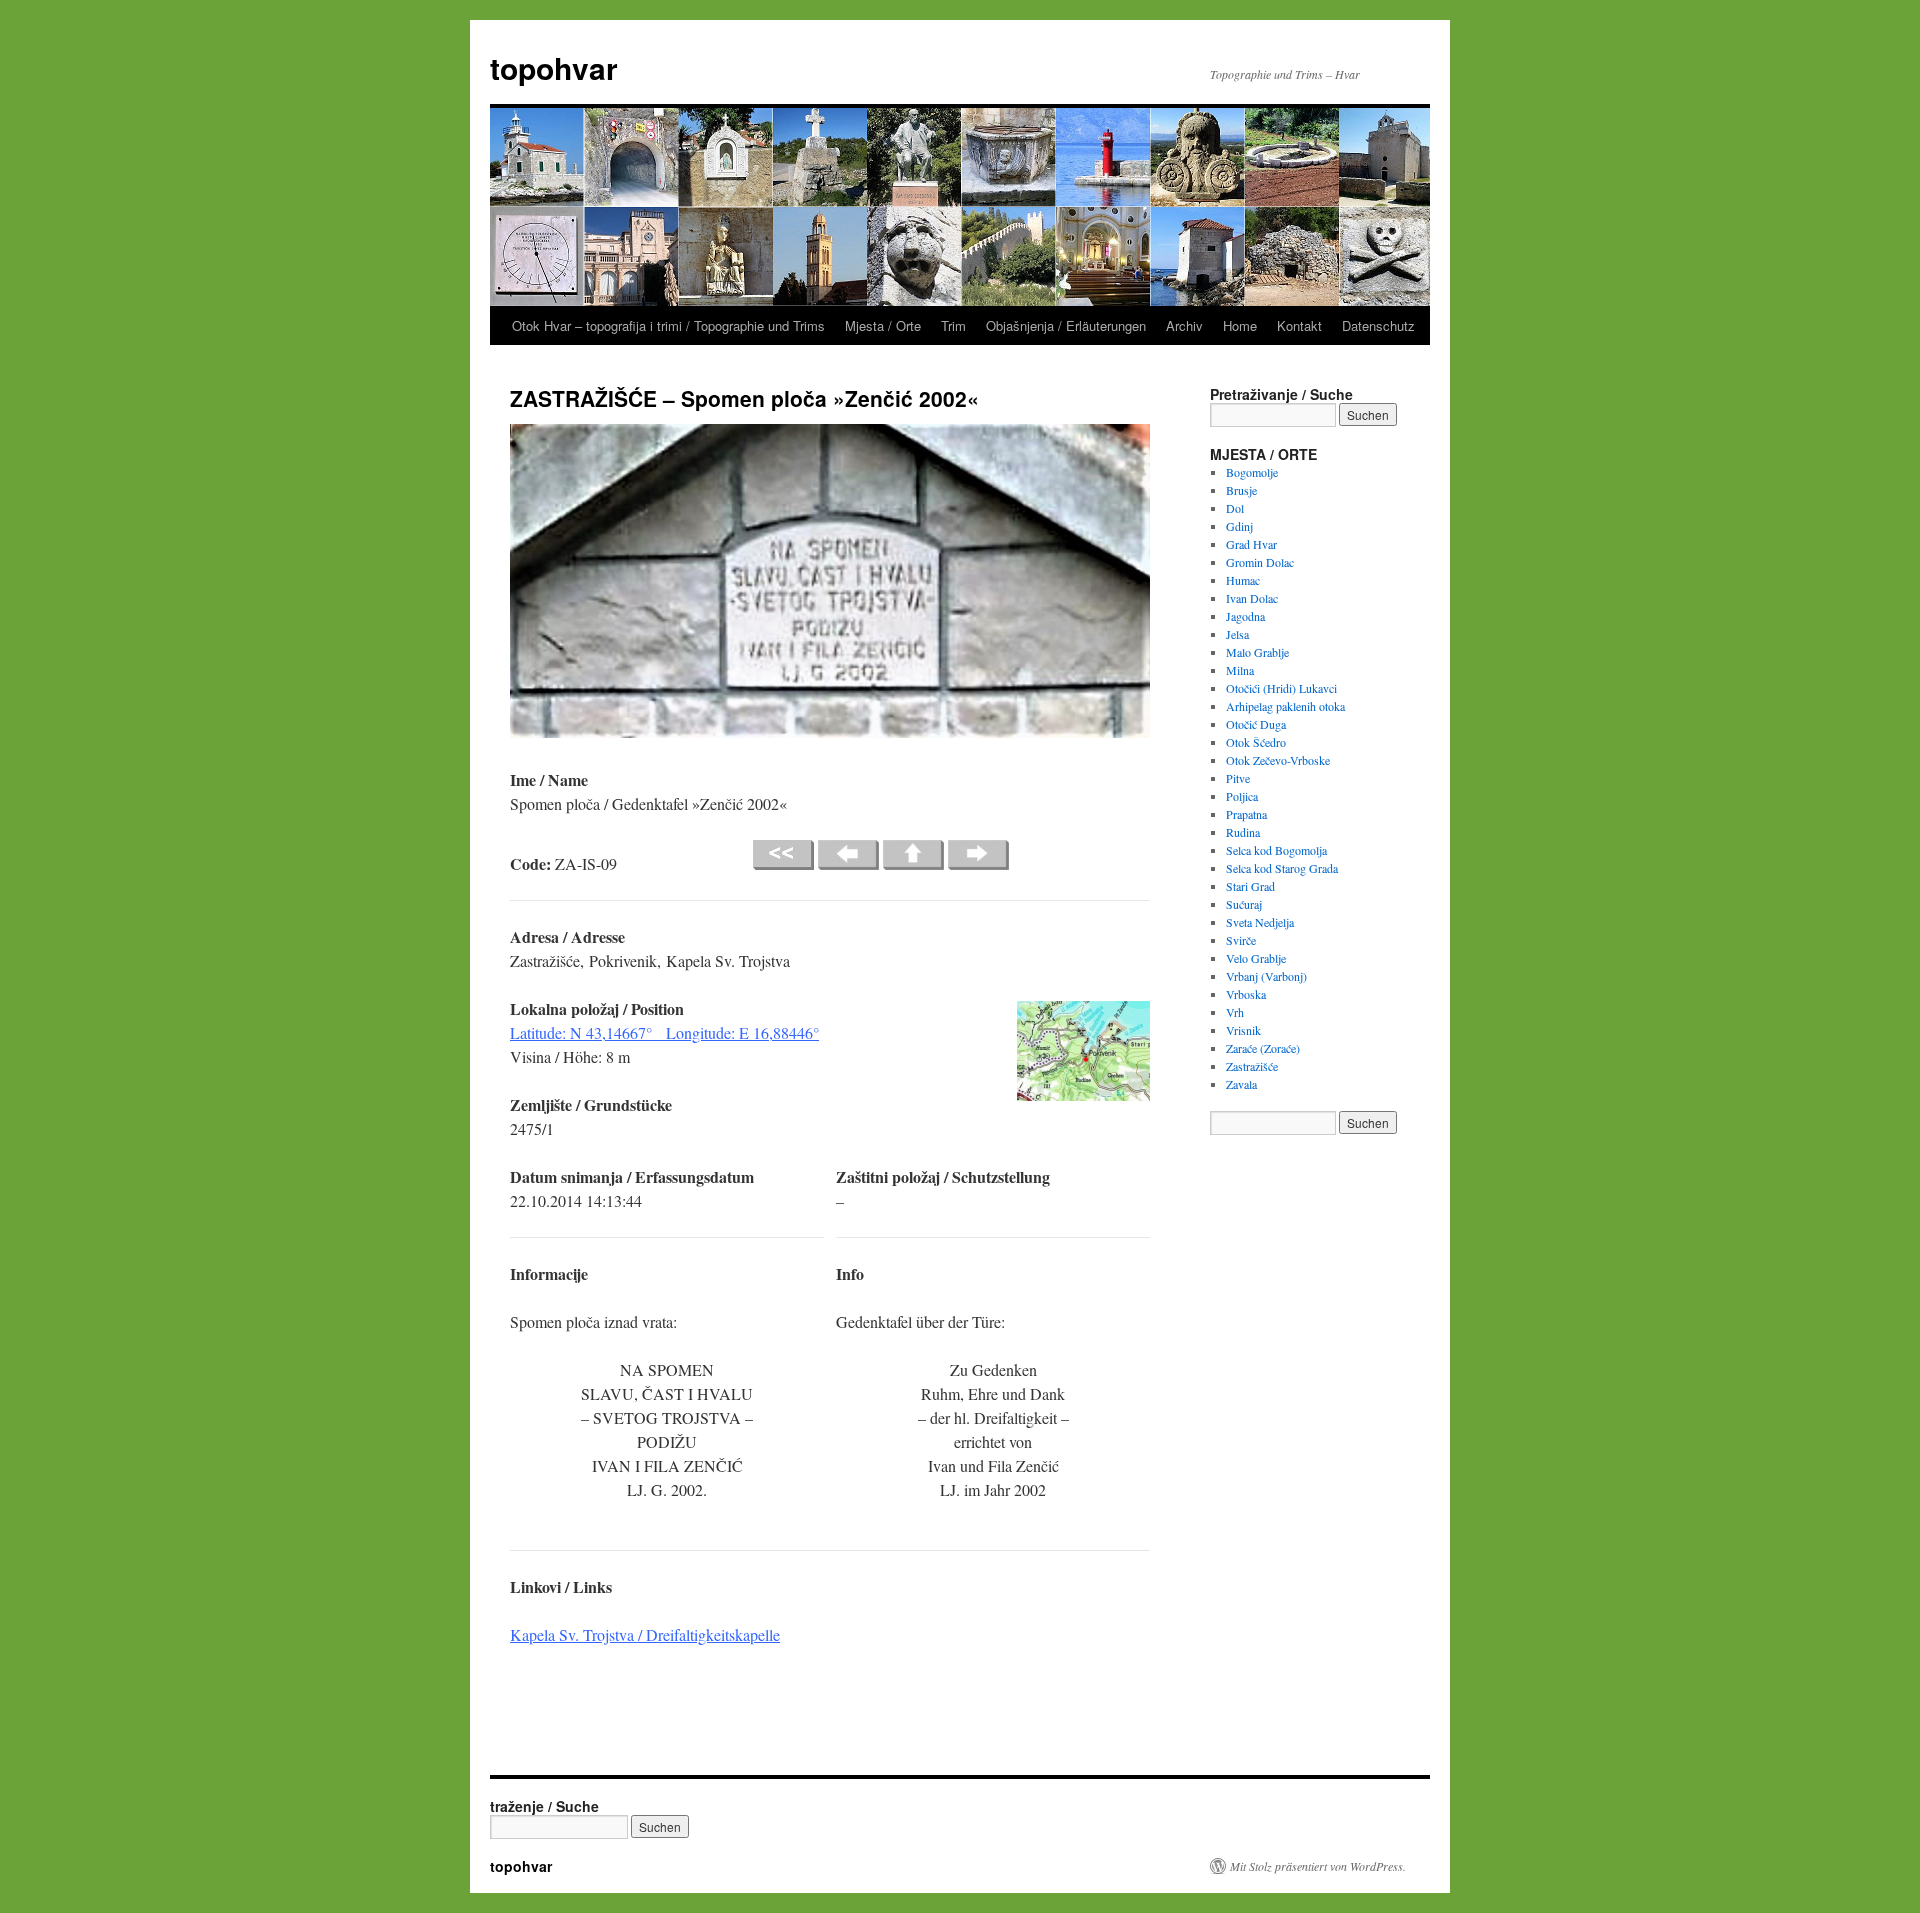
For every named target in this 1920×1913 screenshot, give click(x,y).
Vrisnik (1243, 1030)
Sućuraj (1244, 904)
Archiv (1184, 325)
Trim (953, 325)
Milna (1240, 670)
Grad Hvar (1251, 544)
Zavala (1241, 1084)
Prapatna (1246, 814)
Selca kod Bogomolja (1276, 850)
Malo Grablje (1257, 652)
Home (1240, 325)
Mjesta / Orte (883, 325)
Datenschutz (1378, 325)
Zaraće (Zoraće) (1263, 1048)
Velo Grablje (1256, 958)
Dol (1235, 508)
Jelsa (1237, 634)
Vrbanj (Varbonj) (1266, 976)
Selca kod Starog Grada (1282, 868)
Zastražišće (1252, 1066)
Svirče (1241, 940)
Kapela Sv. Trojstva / (645, 1634)
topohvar (554, 67)
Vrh (1235, 1012)
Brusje (1241, 490)
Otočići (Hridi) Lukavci (1281, 688)
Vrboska (1246, 994)
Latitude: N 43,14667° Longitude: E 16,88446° (664, 1032)
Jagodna (1245, 616)
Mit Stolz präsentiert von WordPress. (1318, 1866)
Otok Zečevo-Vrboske (1278, 760)
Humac (1243, 580)
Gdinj (1239, 526)
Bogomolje (1252, 472)
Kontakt (1299, 325)
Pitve (1238, 778)
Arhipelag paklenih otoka (1285, 706)
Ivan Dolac (1252, 598)
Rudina (1243, 832)
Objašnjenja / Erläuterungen (1066, 325)
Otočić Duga (1256, 724)
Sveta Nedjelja (1260, 922)
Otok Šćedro (1256, 742)
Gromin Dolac (1260, 562)
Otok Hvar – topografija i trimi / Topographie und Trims (668, 325)
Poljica (1242, 796)
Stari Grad (1250, 886)
